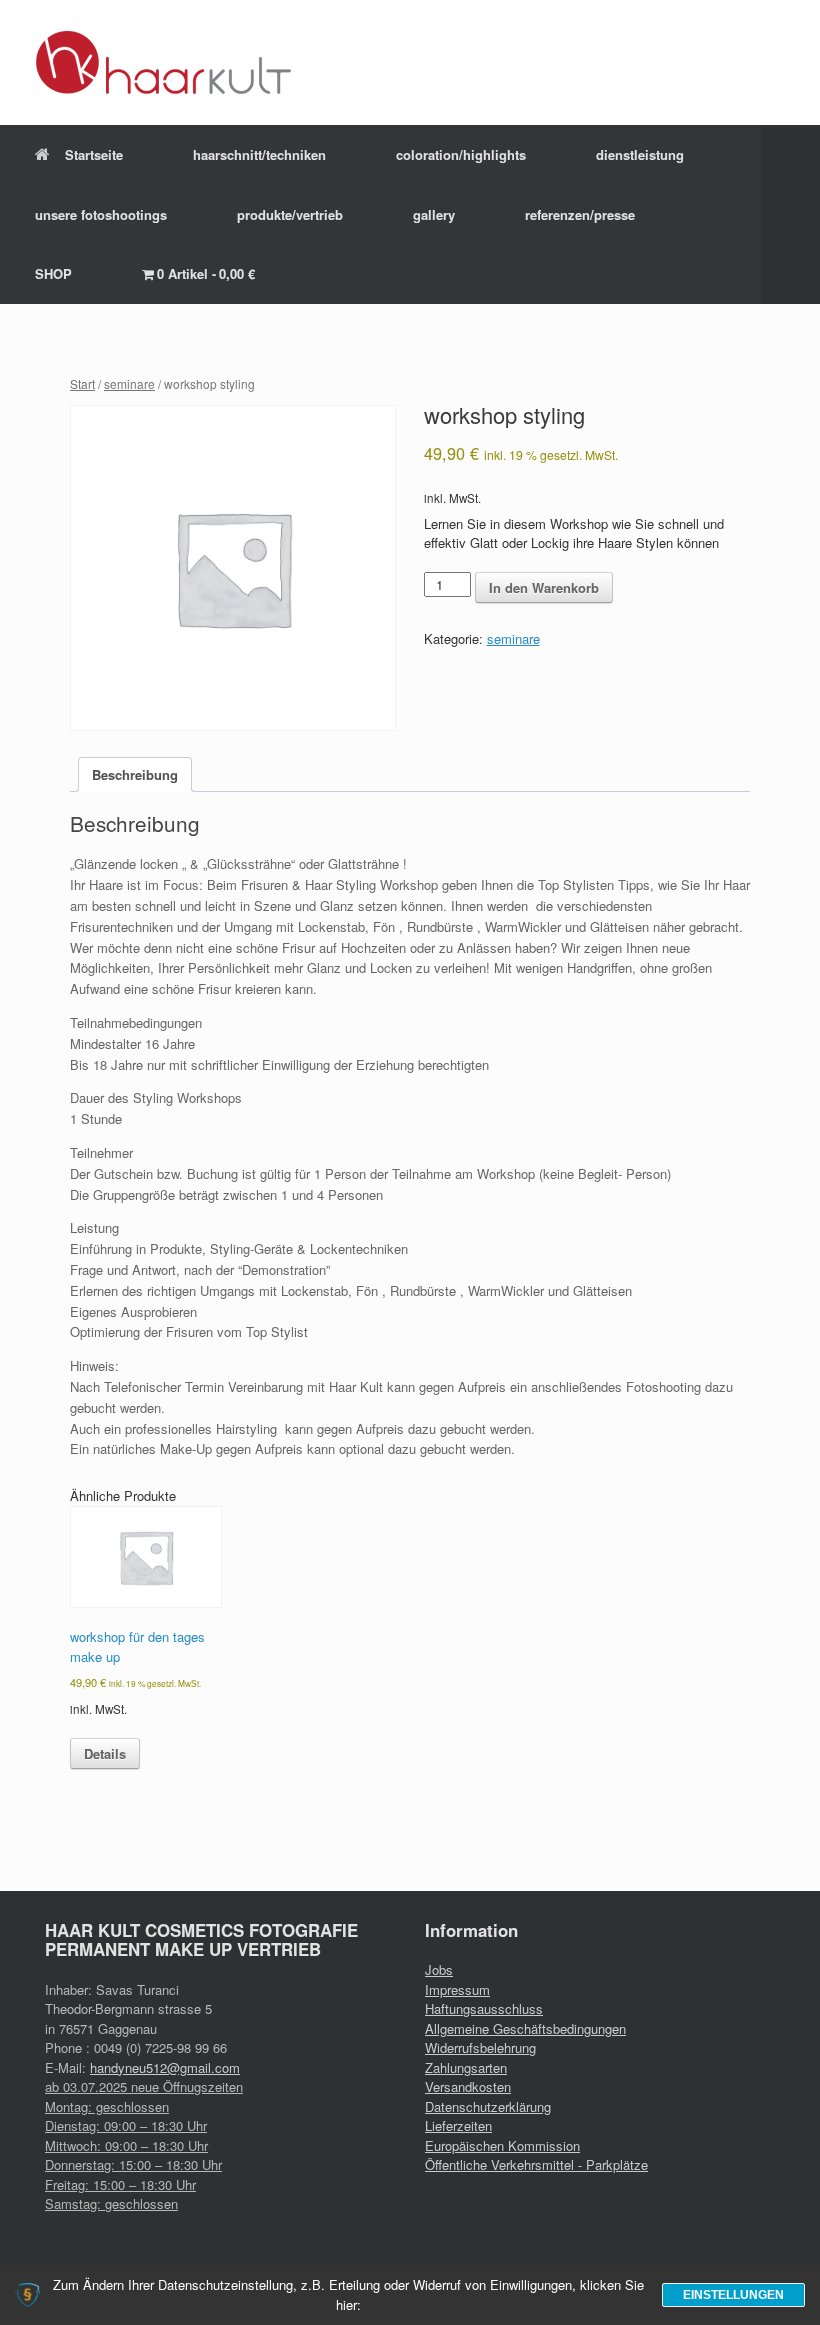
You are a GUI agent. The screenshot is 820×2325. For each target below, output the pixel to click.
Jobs (439, 1969)
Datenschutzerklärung (488, 2106)
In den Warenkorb (544, 587)
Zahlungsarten (466, 2067)
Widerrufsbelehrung (480, 2047)
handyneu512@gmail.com (165, 2067)
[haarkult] (164, 62)
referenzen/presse (580, 214)
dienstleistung (640, 154)
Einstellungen (733, 2295)
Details (105, 1753)
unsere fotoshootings (101, 214)
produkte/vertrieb (290, 214)
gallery (434, 214)
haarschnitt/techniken (259, 154)
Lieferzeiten (458, 2125)
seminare (129, 383)
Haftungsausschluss (484, 2008)
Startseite (94, 154)
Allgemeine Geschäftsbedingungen (525, 2028)
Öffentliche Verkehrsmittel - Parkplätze (536, 2164)
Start (82, 383)
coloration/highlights (461, 154)
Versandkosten (468, 2086)
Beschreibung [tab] (135, 774)
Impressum (457, 1989)
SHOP (53, 273)
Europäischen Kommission (502, 2145)
